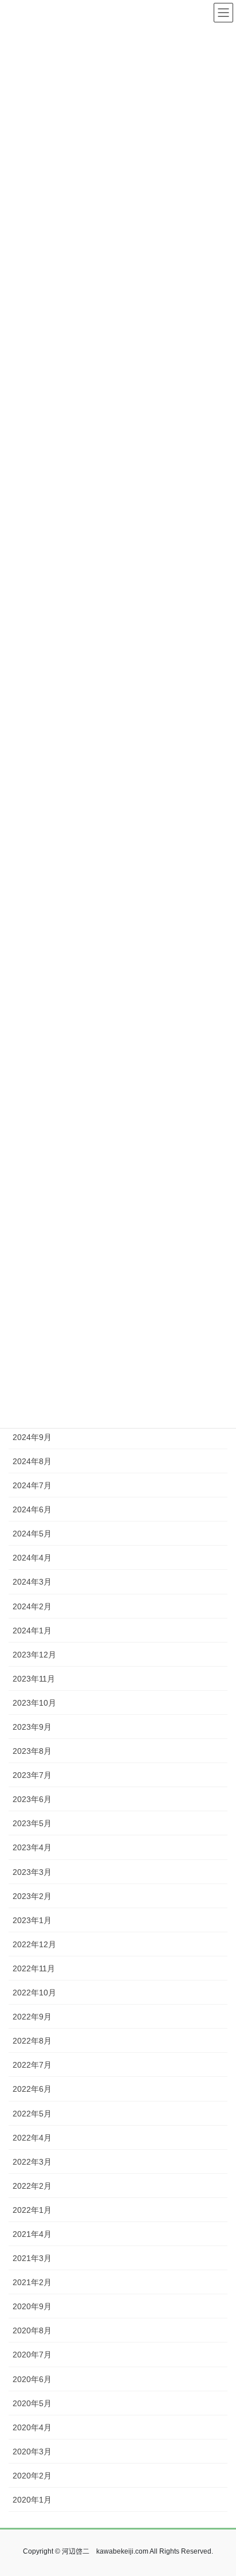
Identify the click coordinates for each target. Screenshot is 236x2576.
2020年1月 (32, 2500)
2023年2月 (32, 1896)
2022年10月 (34, 1993)
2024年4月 (32, 1558)
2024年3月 (32, 1582)
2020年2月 (32, 2476)
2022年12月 (34, 1944)
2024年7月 (32, 1485)
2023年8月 (32, 1751)
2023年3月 (32, 1872)
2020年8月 (32, 2330)
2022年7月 (32, 2065)
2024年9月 (32, 1437)
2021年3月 (32, 2258)
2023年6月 (32, 1799)
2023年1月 (32, 1920)
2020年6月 (32, 2379)
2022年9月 (32, 2017)
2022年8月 (32, 2041)
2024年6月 (32, 1509)
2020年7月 (32, 2355)
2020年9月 (32, 2306)
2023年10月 (34, 1703)
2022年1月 (32, 2210)
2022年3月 (32, 2162)
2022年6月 (32, 2089)
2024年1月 (32, 1631)
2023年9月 (32, 1727)
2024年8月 (32, 1461)
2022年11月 (34, 1968)
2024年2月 (32, 1606)
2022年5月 (32, 2114)
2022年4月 (32, 2138)
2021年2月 (32, 2282)
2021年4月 (32, 2234)
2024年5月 (32, 1534)
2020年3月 (32, 2452)
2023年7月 (32, 1775)
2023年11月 (34, 1679)
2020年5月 (32, 2403)
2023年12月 (34, 1655)
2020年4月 (32, 2427)
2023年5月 (32, 1823)
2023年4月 (32, 1847)
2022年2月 (32, 2186)
